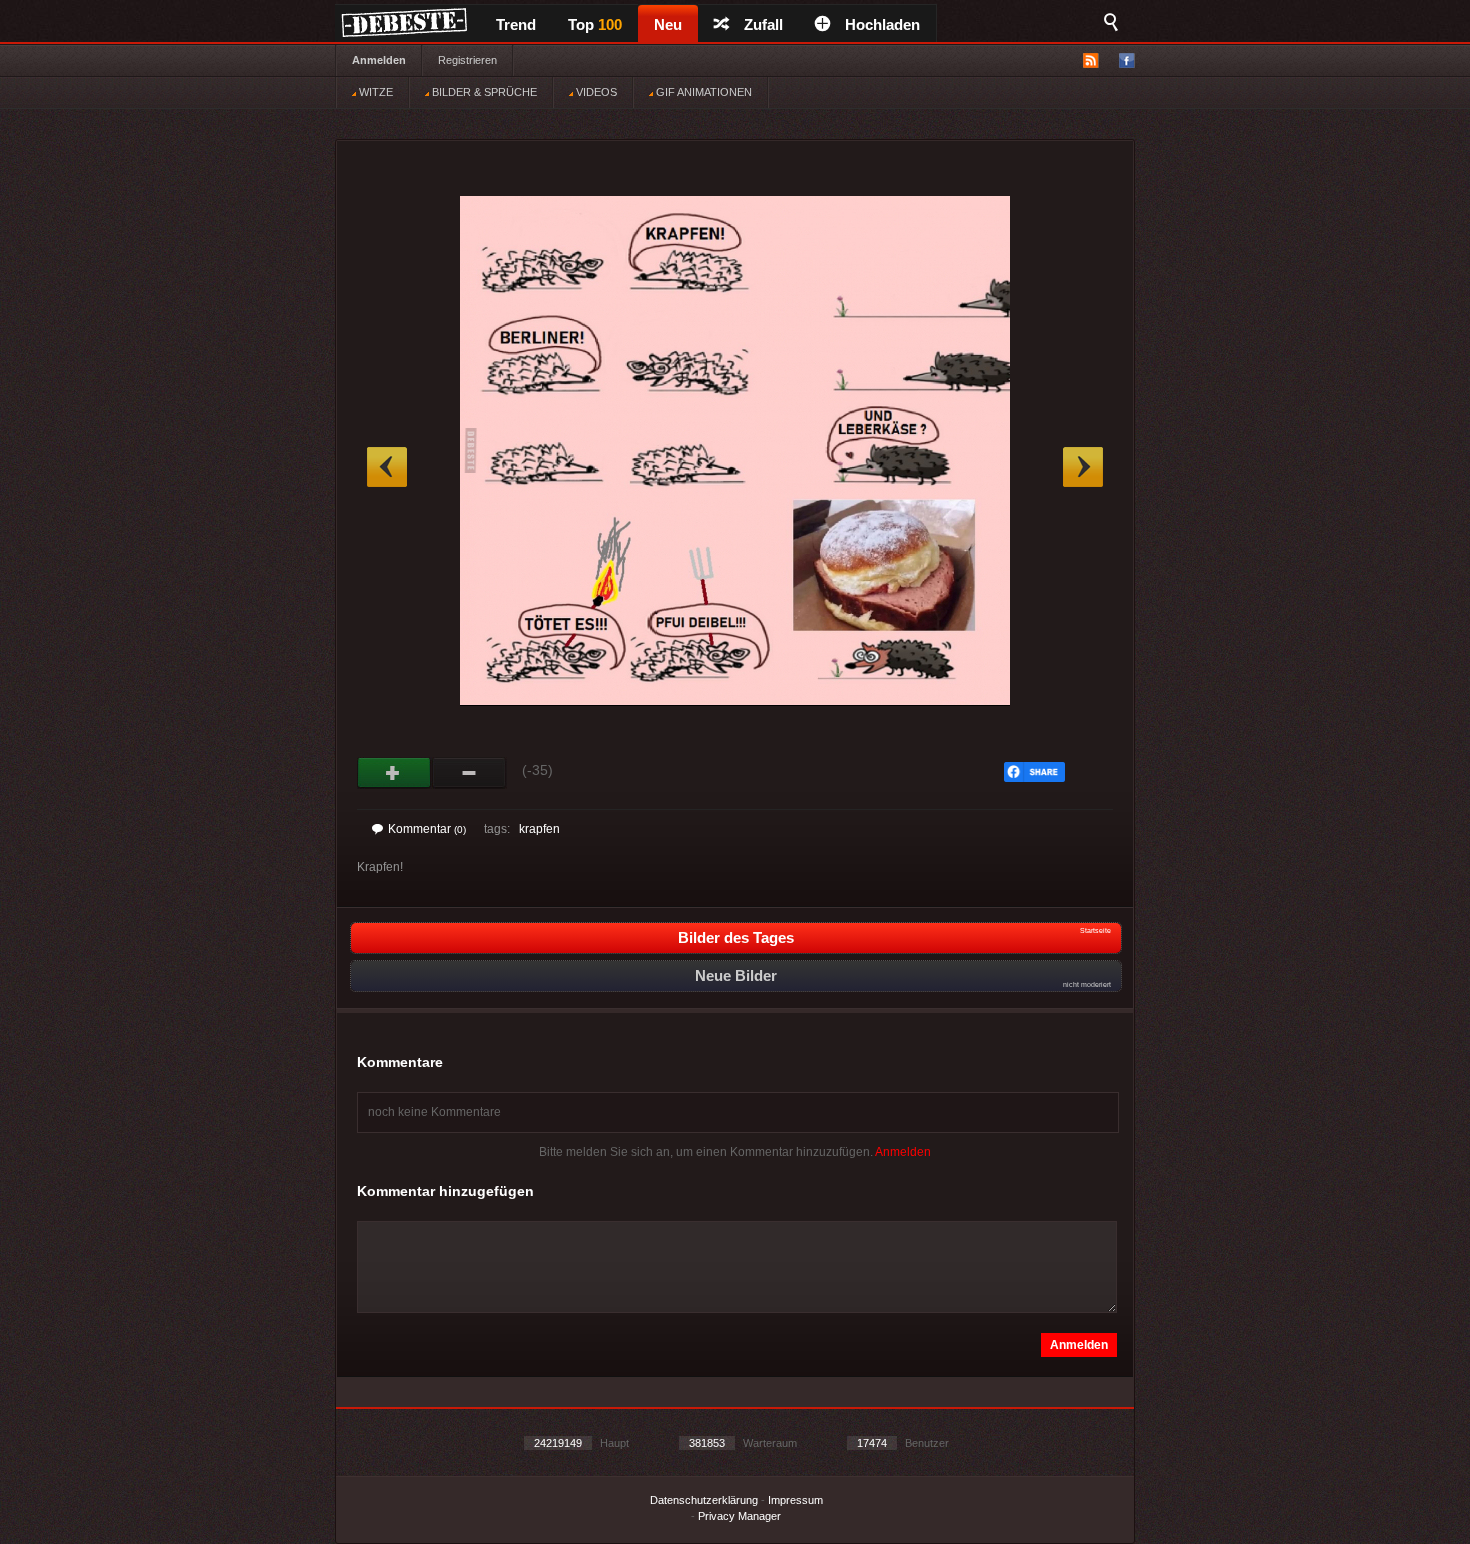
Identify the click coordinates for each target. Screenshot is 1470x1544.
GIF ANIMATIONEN (702, 92)
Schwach (469, 773)
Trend (516, 24)
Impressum (795, 1500)
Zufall (763, 24)
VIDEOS (595, 92)
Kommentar (427, 829)
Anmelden (379, 60)
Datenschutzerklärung (704, 1500)
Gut (394, 773)
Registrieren (467, 60)
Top (595, 24)
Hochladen (882, 24)
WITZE (374, 92)
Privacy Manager (739, 1516)
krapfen (539, 829)
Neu (668, 24)
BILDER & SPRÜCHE (483, 92)
